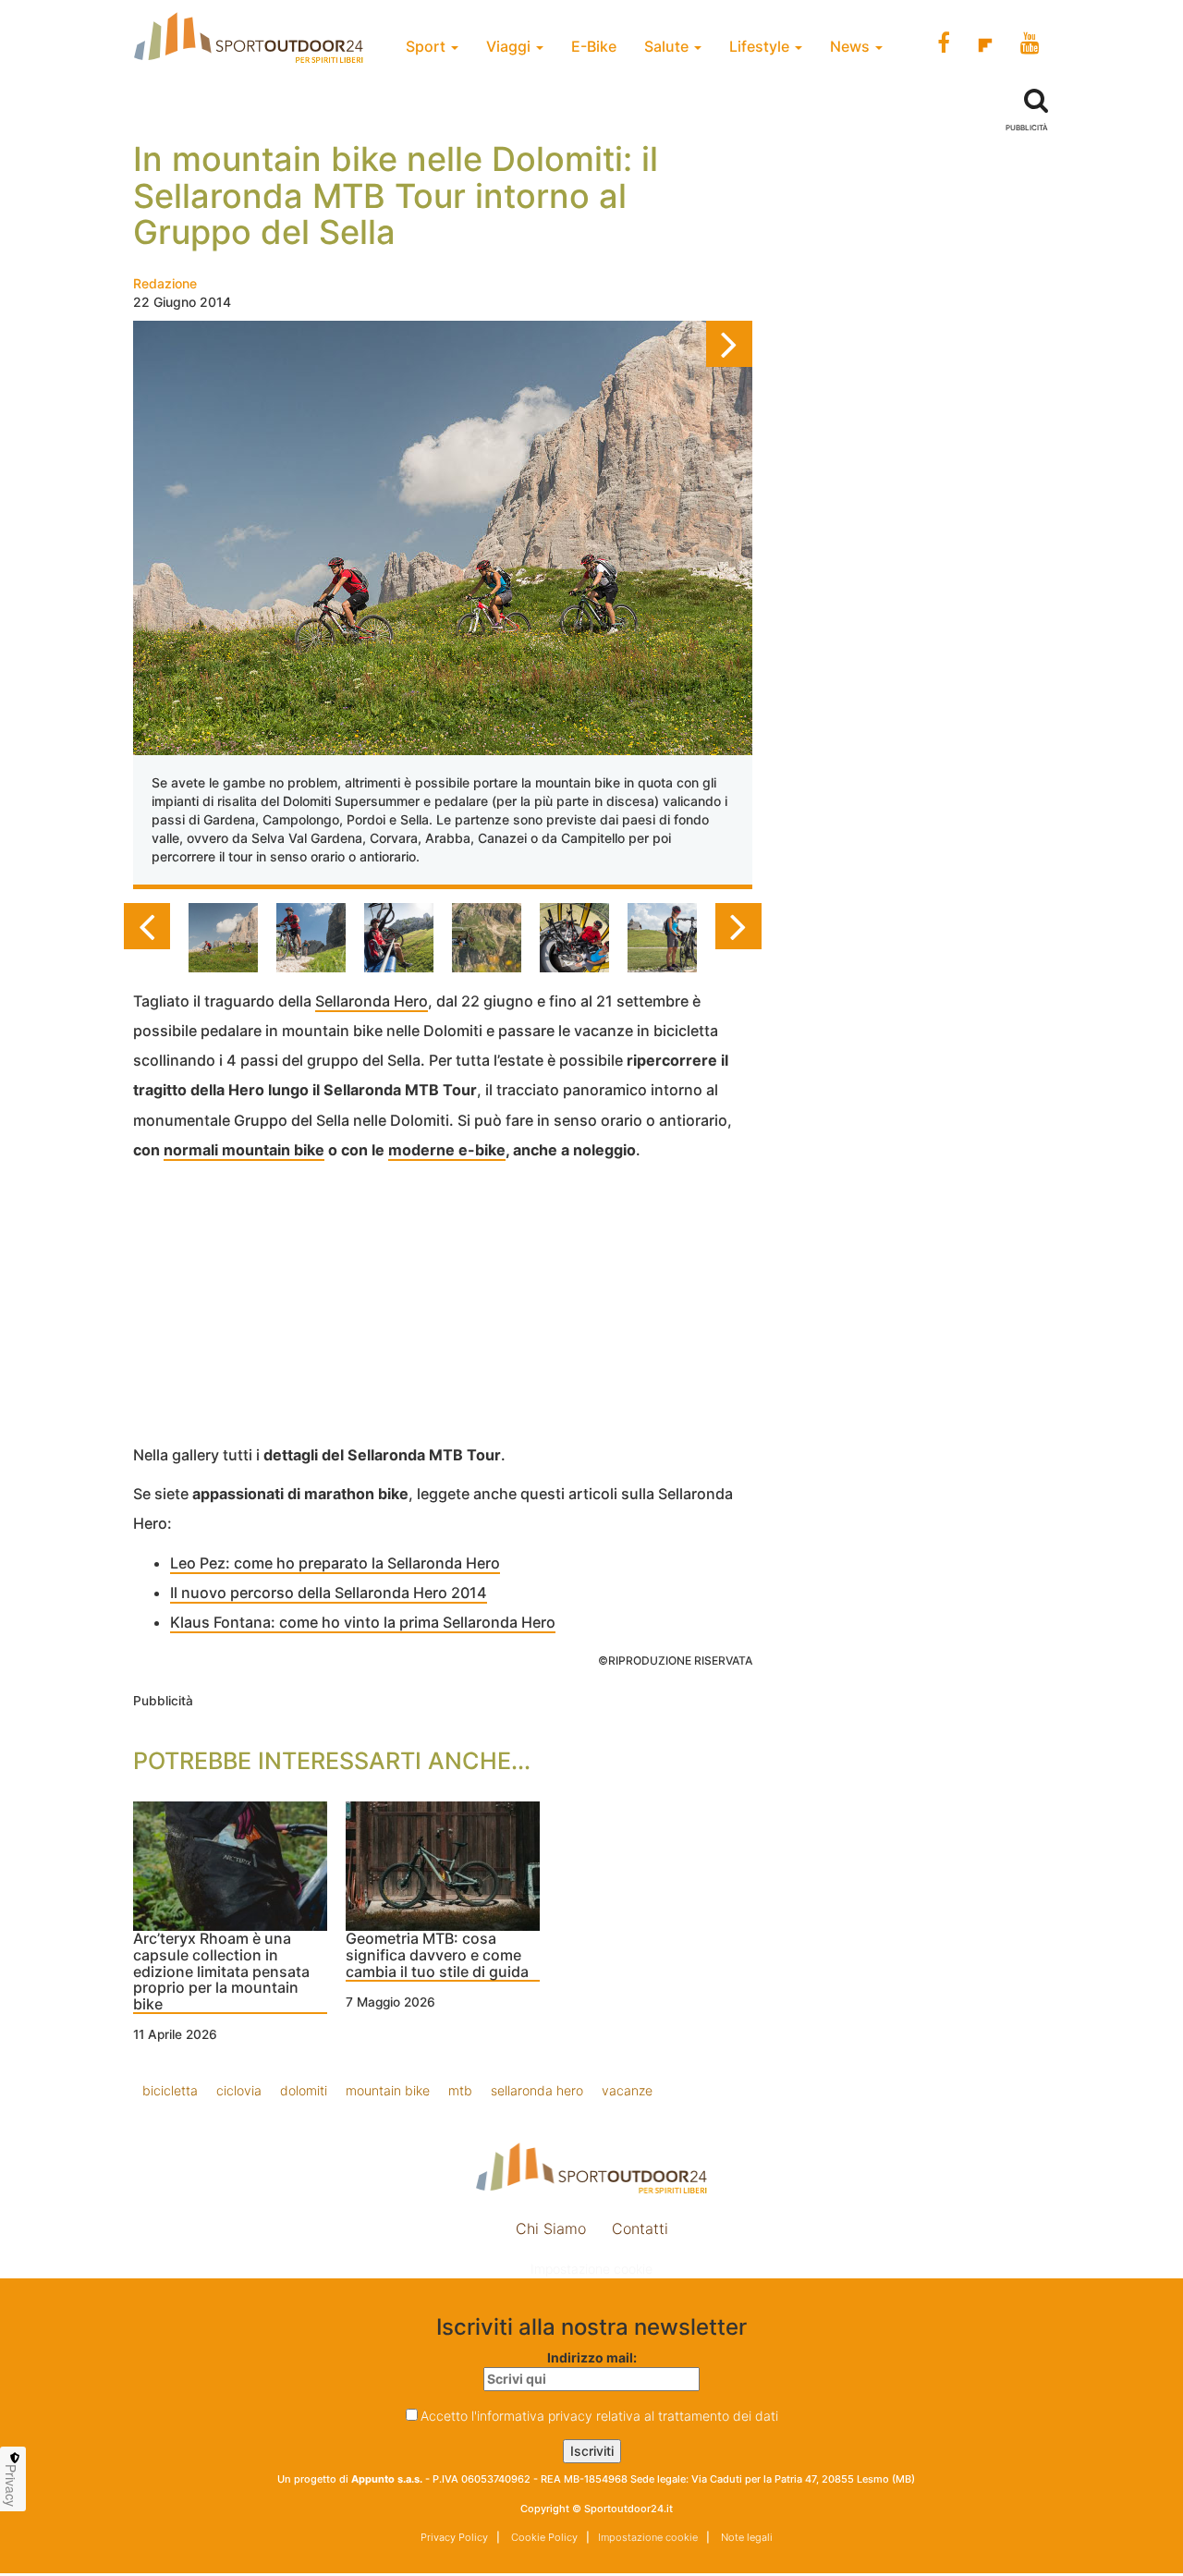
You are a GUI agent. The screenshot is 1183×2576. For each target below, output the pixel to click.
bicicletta (170, 2090)
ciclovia (239, 2090)
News (852, 46)
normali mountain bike (244, 1150)
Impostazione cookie (591, 2269)
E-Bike (594, 46)
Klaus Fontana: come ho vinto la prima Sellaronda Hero (363, 1622)
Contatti (640, 2228)
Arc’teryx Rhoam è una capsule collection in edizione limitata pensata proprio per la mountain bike (221, 1972)
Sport (427, 46)
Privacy (11, 2485)
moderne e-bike (447, 1150)
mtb (460, 2090)
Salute (668, 46)
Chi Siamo (551, 2228)
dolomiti (304, 2090)
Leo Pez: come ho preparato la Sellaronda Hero (335, 1563)
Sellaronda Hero (372, 1001)
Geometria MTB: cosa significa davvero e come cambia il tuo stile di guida (437, 1955)
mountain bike (388, 2090)
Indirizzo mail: (592, 2357)
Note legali (745, 2537)
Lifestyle (761, 46)
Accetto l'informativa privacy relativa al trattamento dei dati (599, 2416)
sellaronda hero (537, 2090)
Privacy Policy (454, 2537)
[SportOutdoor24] (591, 2168)
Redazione (165, 283)
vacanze (627, 2090)
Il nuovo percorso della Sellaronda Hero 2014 (329, 1593)
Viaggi (510, 46)
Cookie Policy (543, 2537)
